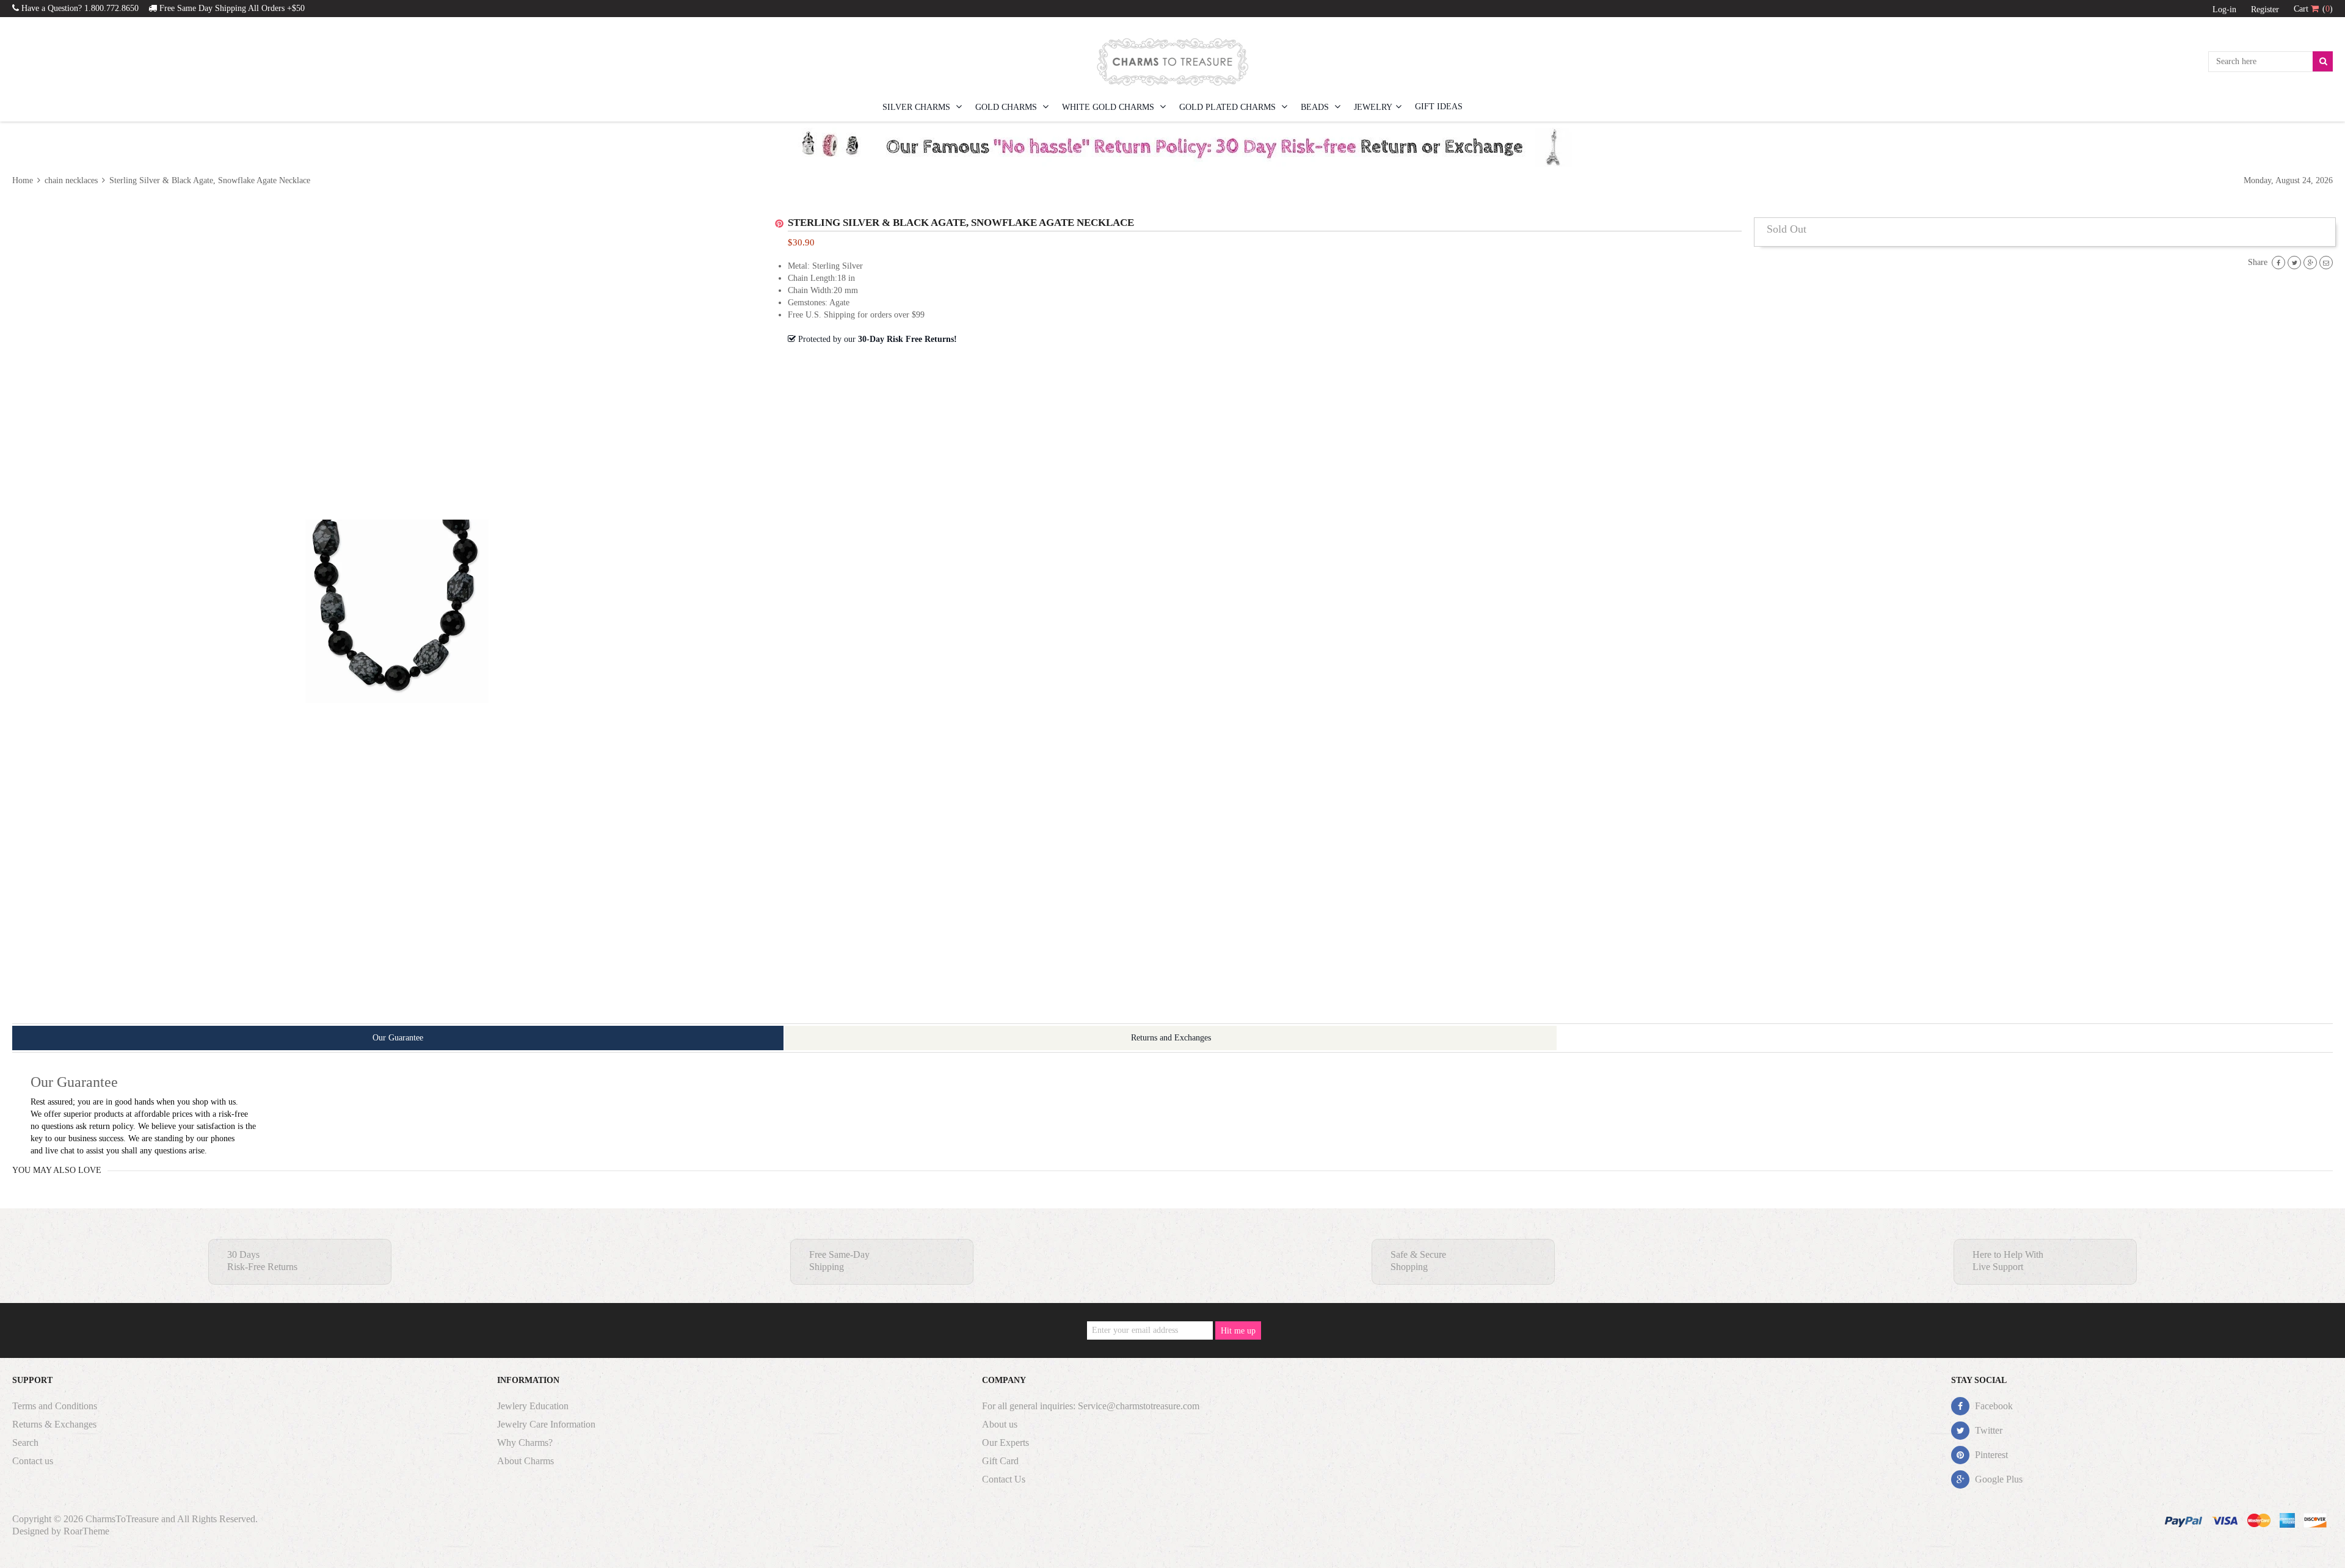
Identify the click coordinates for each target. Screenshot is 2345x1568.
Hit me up (1238, 1331)
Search (25, 1443)
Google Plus (1998, 1479)
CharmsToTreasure (122, 1519)
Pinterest (1990, 1455)
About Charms (525, 1461)
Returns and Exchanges (1171, 1038)
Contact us (33, 1461)
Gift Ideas (1439, 107)
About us (1000, 1424)
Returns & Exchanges (54, 1424)
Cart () (2313, 9)
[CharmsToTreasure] (1172, 62)
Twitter (1987, 1430)
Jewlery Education (533, 1406)
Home (24, 180)
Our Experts (1005, 1443)
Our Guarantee (398, 1038)
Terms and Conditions (55, 1406)
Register (2265, 9)
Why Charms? (525, 1443)
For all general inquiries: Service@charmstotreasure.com (1091, 1406)
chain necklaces (71, 180)
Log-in (2224, 9)
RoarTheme (86, 1531)
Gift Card (1000, 1461)
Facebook (1993, 1406)
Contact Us (1004, 1479)
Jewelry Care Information (546, 1424)
